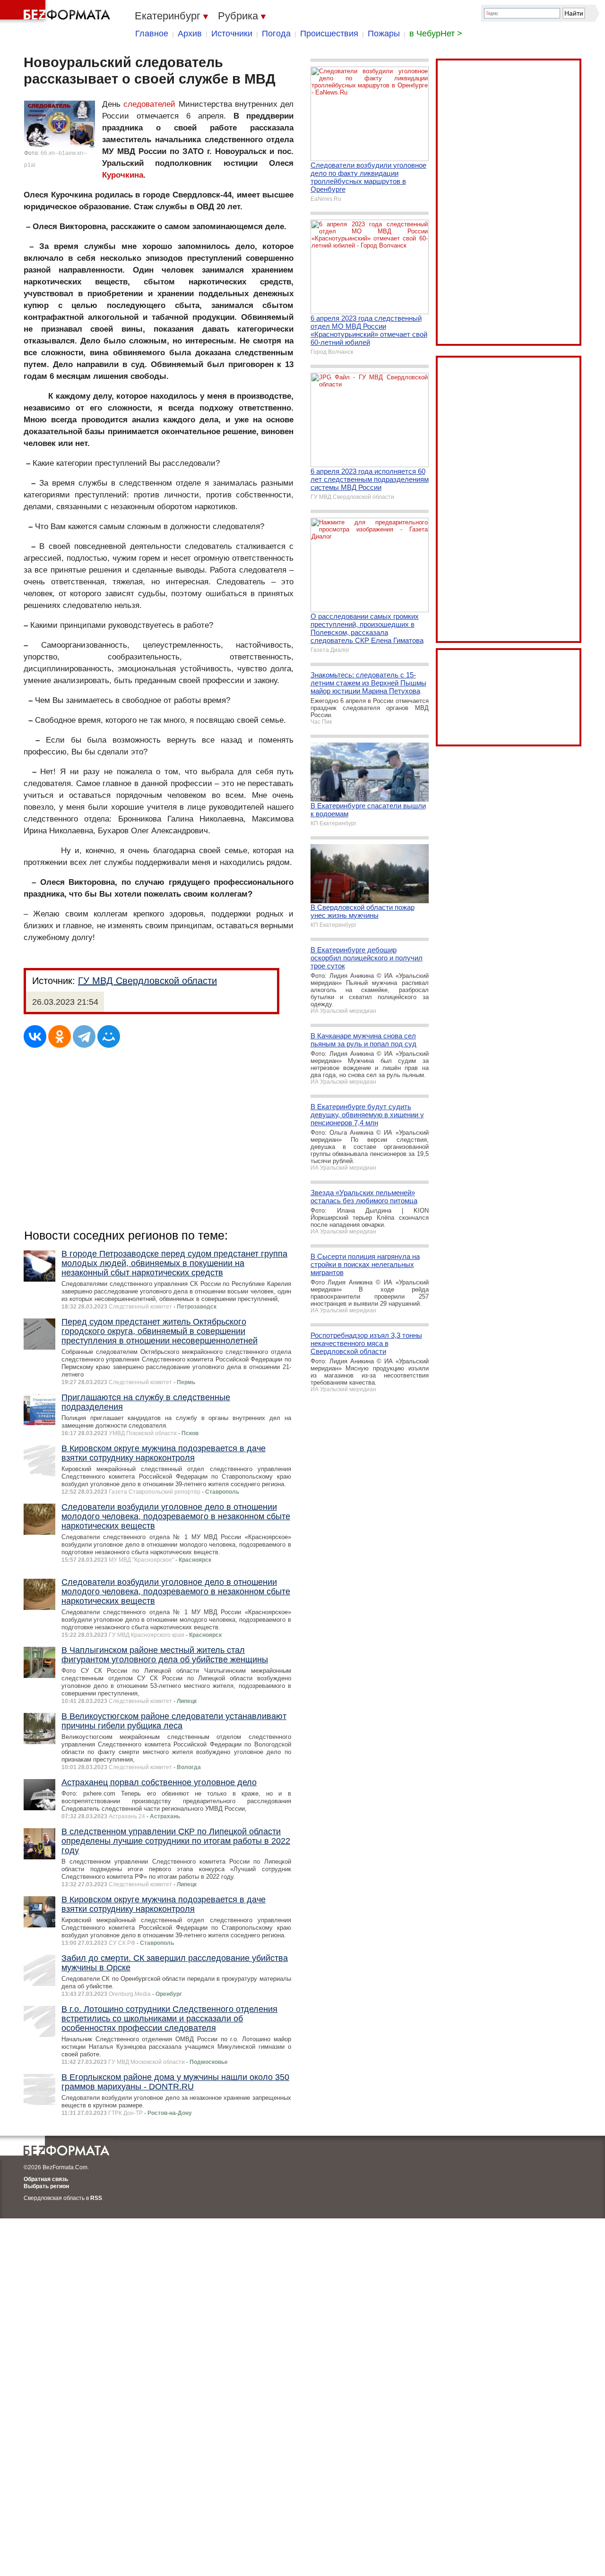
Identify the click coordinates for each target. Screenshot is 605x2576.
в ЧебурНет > (436, 34)
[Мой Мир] (109, 1036)
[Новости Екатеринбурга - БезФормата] (57, 12)
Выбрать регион (46, 2186)
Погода (276, 34)
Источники (232, 34)
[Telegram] (84, 1036)
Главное (152, 34)
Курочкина (123, 175)
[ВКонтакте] (35, 1036)
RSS (96, 2198)
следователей (149, 104)
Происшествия (329, 34)
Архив (190, 34)
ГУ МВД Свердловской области (147, 981)
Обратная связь (46, 2179)
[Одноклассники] (60, 1036)
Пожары (384, 34)
